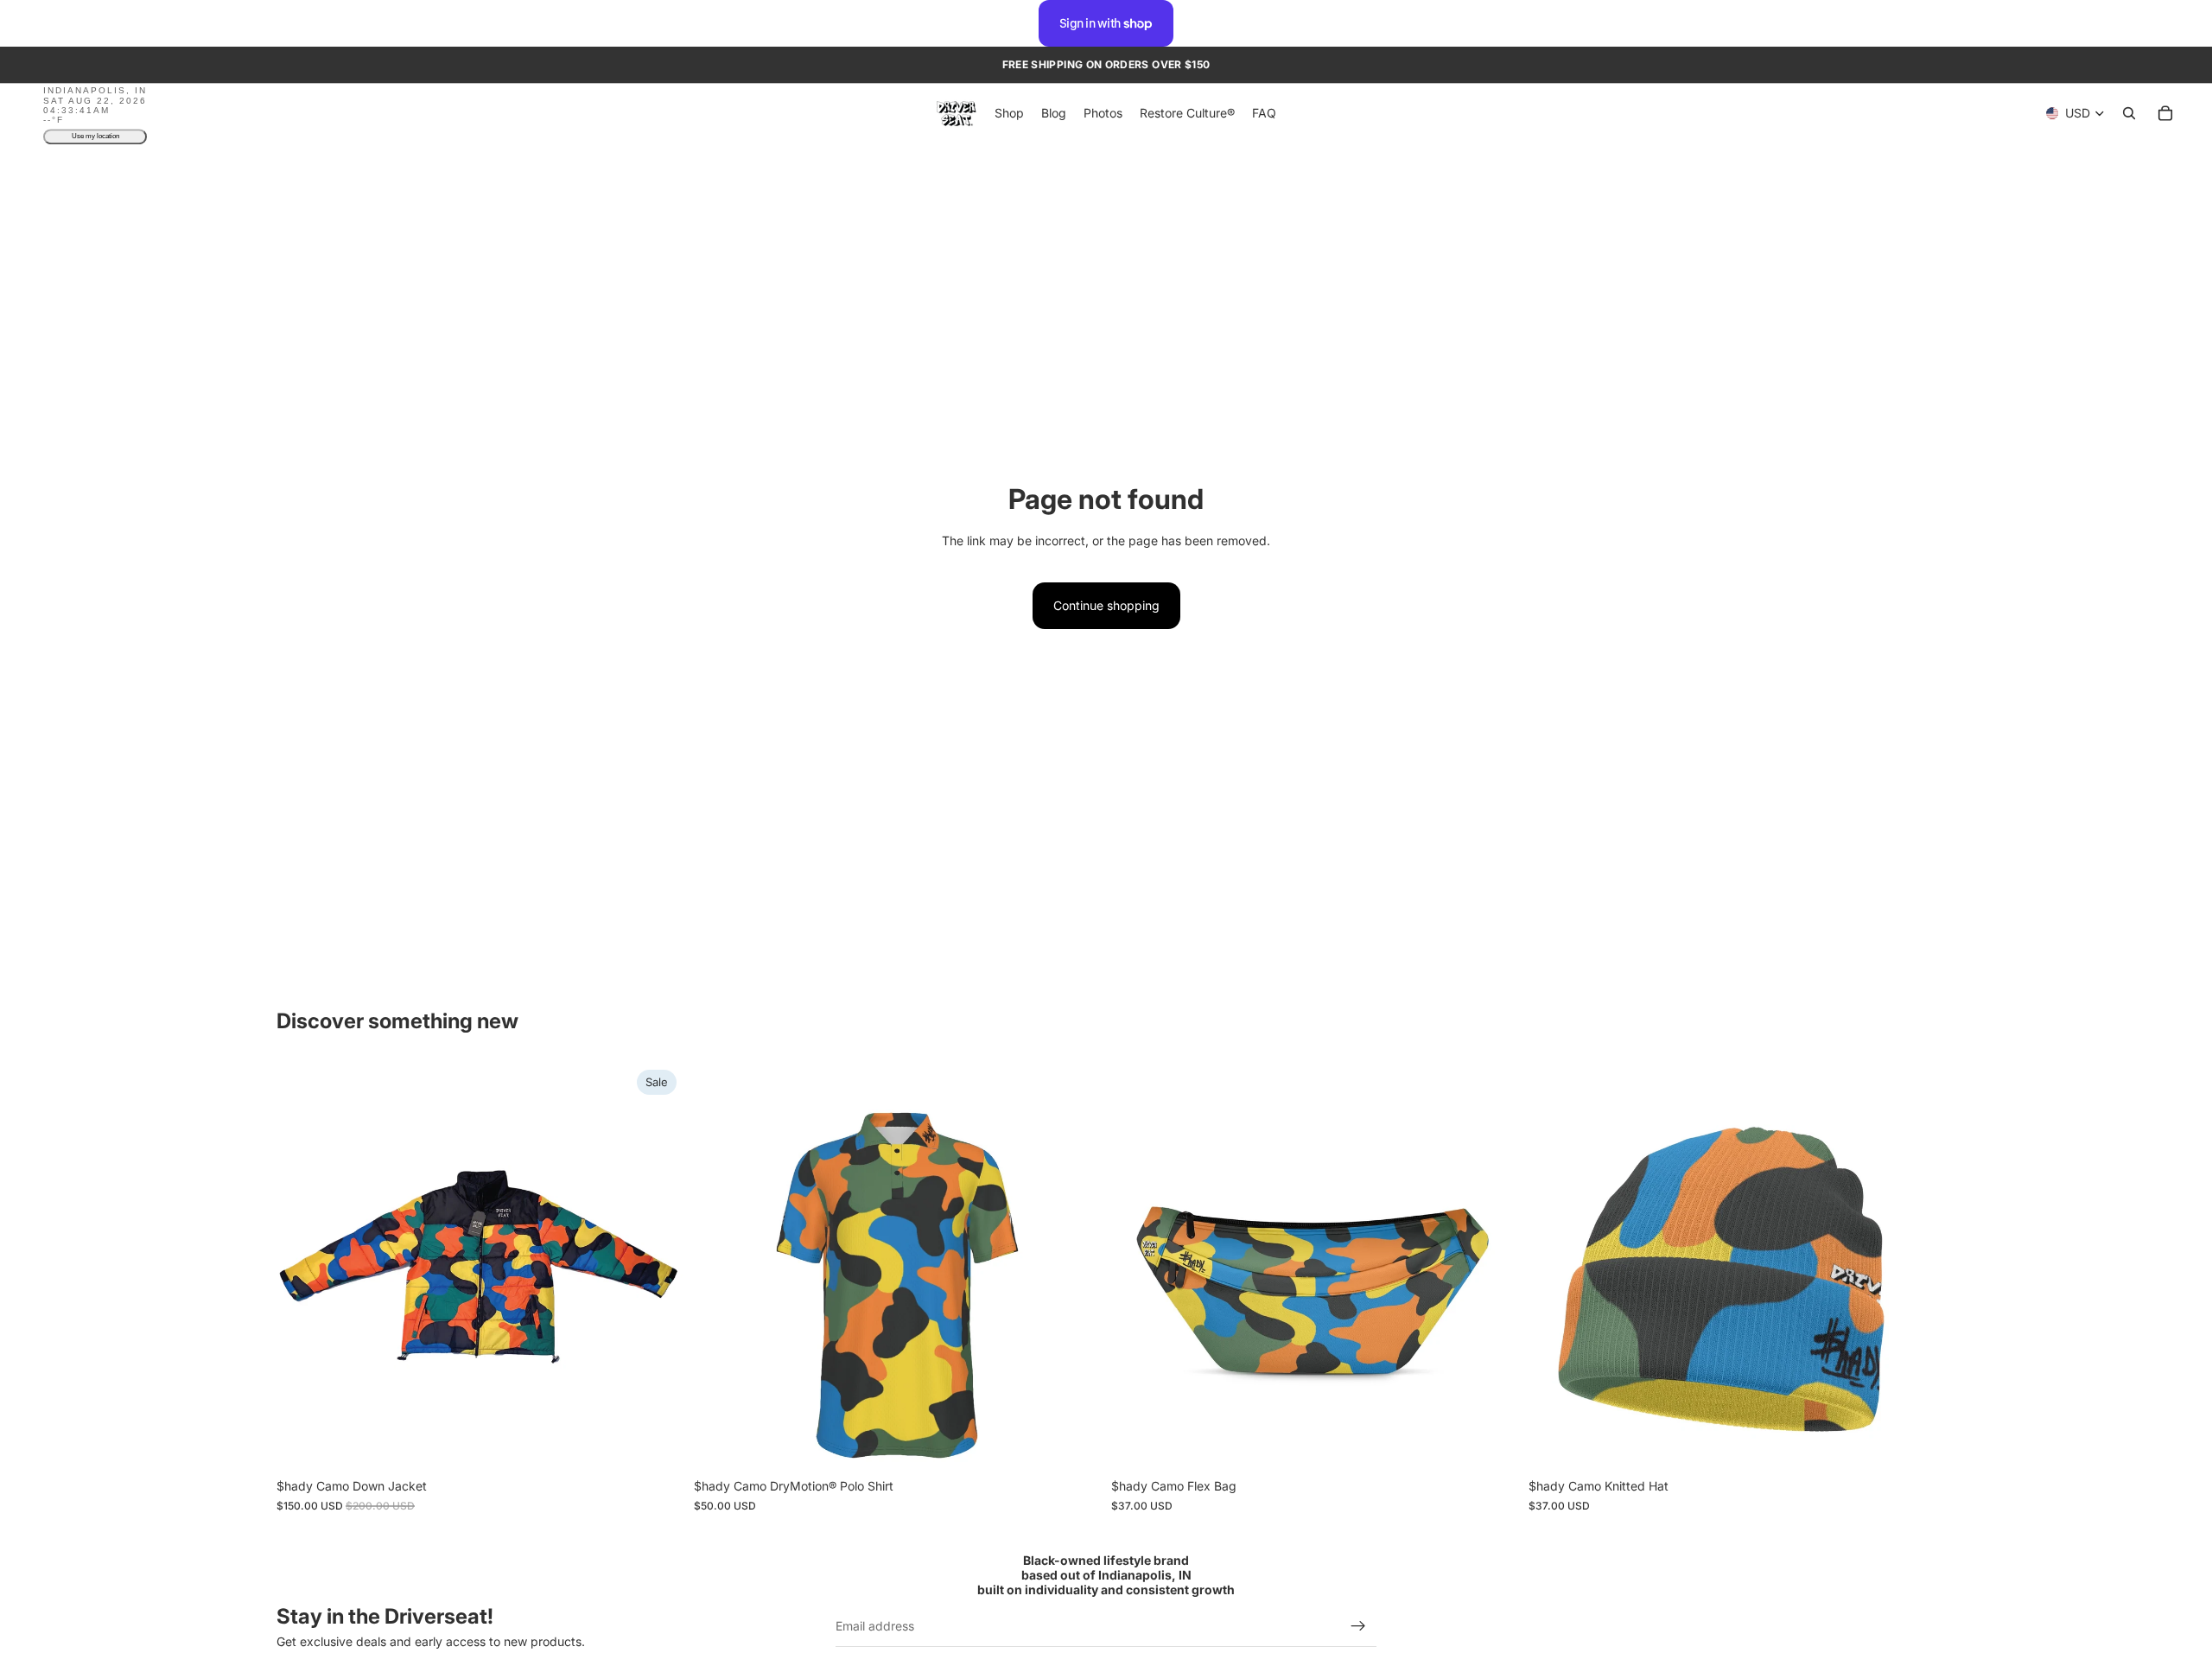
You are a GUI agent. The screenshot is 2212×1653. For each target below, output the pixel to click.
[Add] (1491, 1443)
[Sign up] (1358, 1627)
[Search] (2129, 114)
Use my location (95, 137)
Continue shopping (1106, 605)
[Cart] (2165, 114)
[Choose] (657, 1443)
